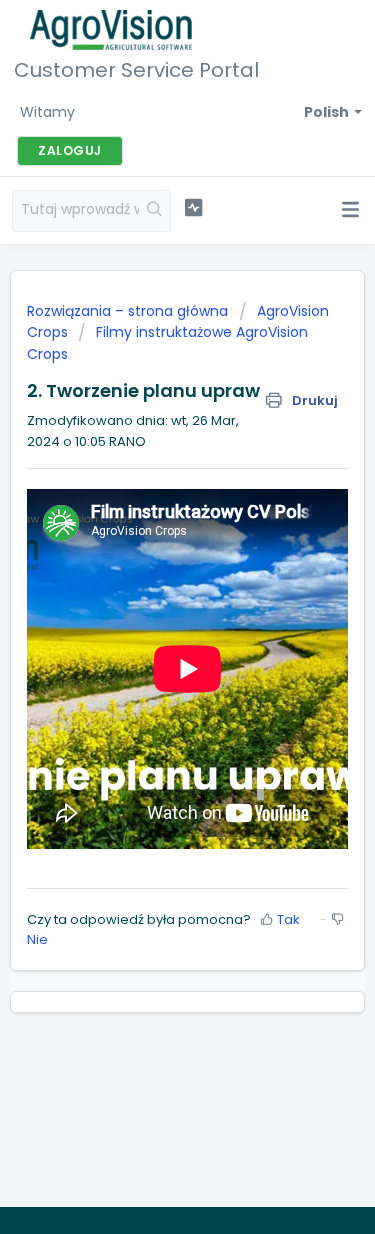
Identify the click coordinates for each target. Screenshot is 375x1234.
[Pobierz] (151, 607)
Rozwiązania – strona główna (129, 311)
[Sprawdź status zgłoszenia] (193, 208)
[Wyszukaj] (154, 211)
